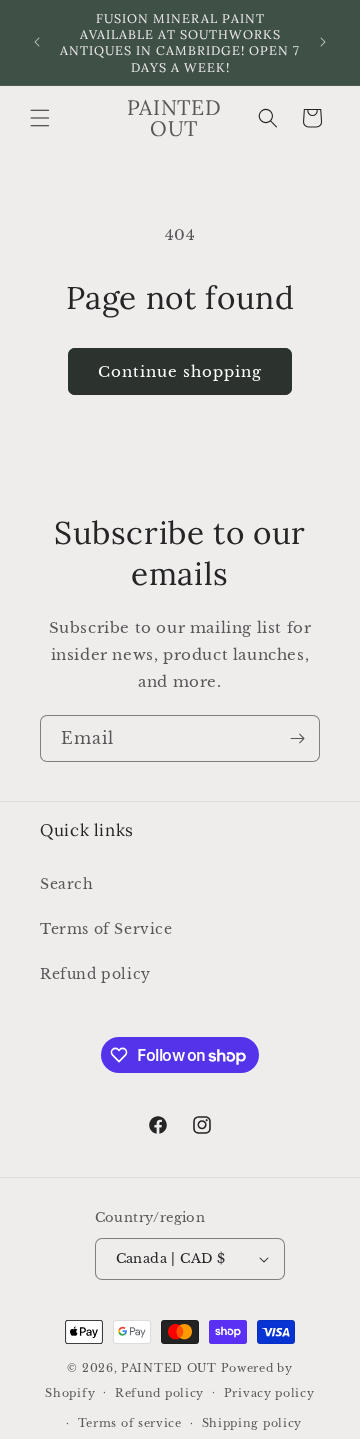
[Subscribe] (297, 738)
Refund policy (95, 974)
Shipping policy (252, 1423)
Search (67, 884)
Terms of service (130, 1423)
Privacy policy (269, 1393)
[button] (40, 118)
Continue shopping (180, 371)
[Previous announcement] (37, 42)
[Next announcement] (323, 42)
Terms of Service (106, 929)
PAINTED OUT (169, 1368)
